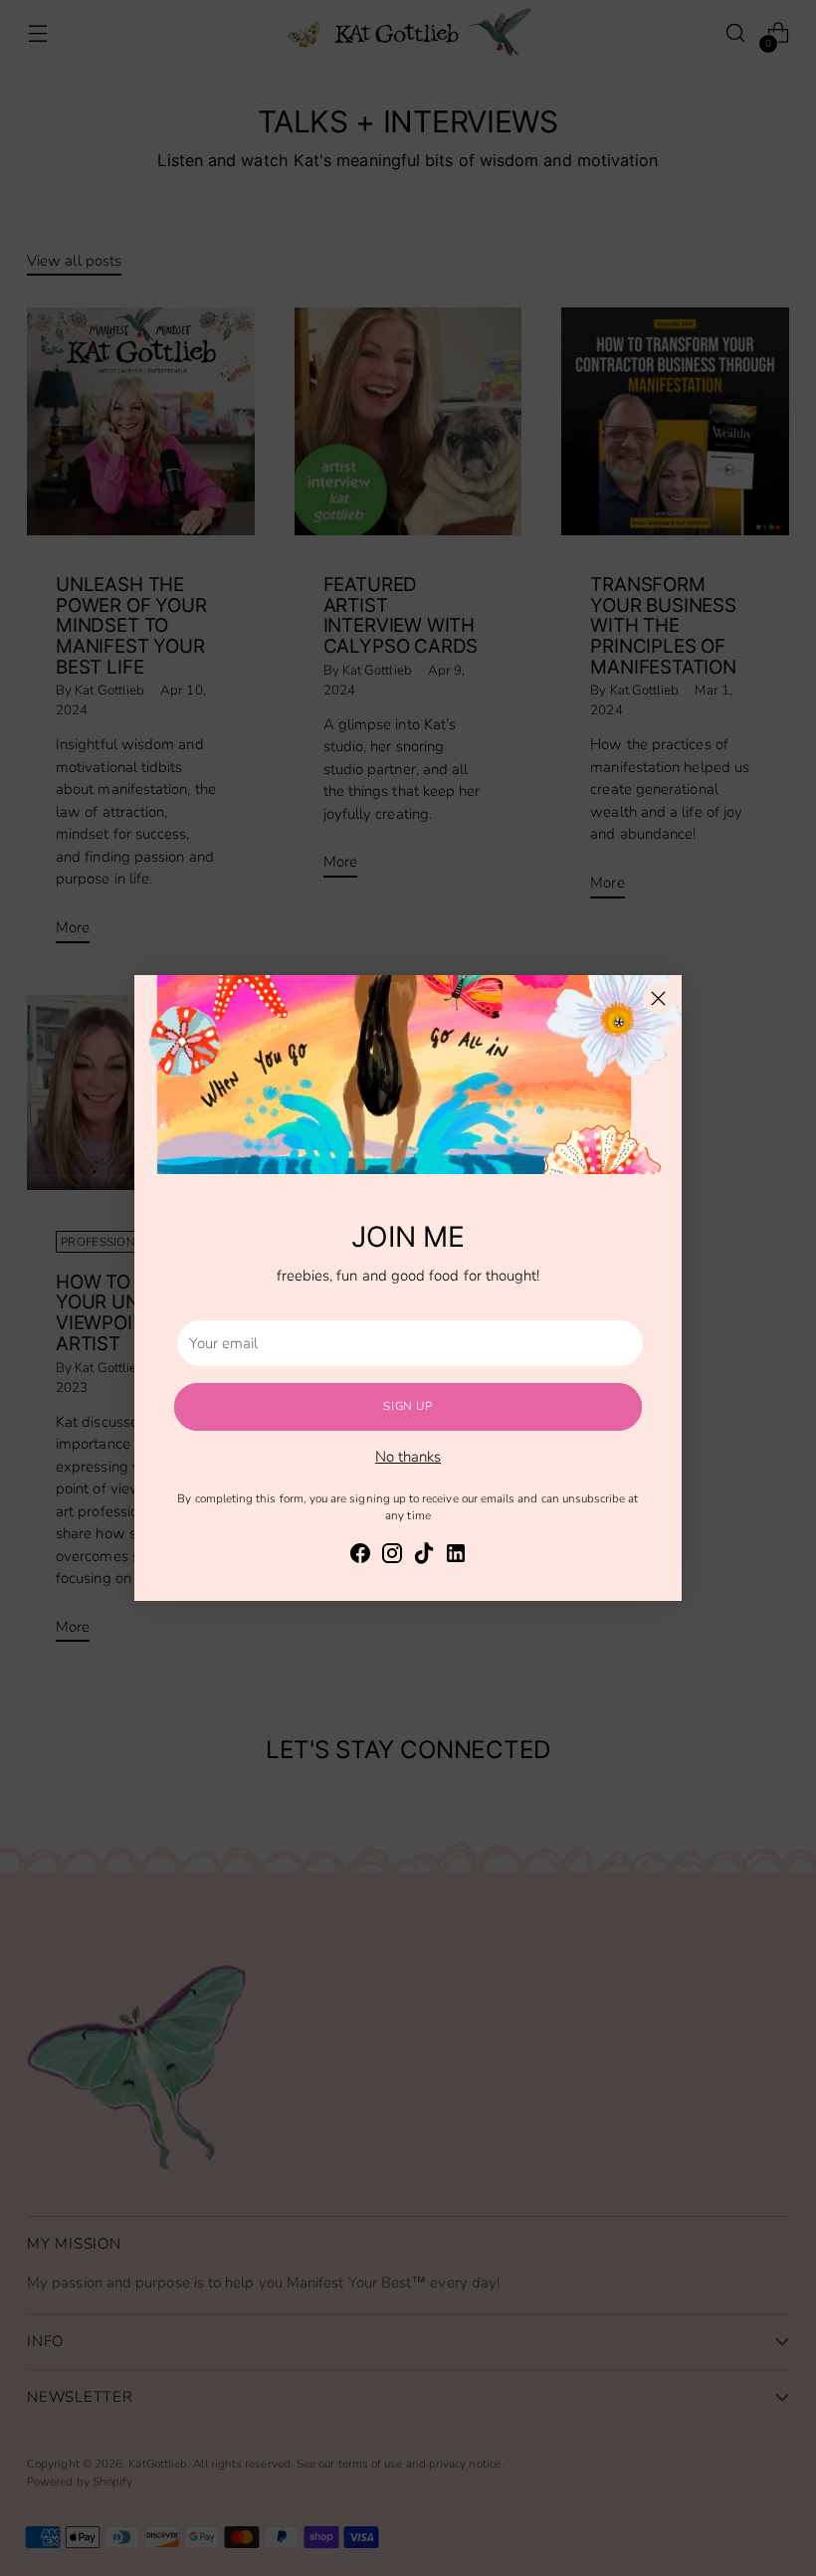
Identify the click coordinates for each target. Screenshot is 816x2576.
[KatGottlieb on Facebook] (360, 1557)
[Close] (658, 998)
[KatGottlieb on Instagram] (392, 1557)
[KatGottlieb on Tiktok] (424, 1557)
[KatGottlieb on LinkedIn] (456, 1557)
